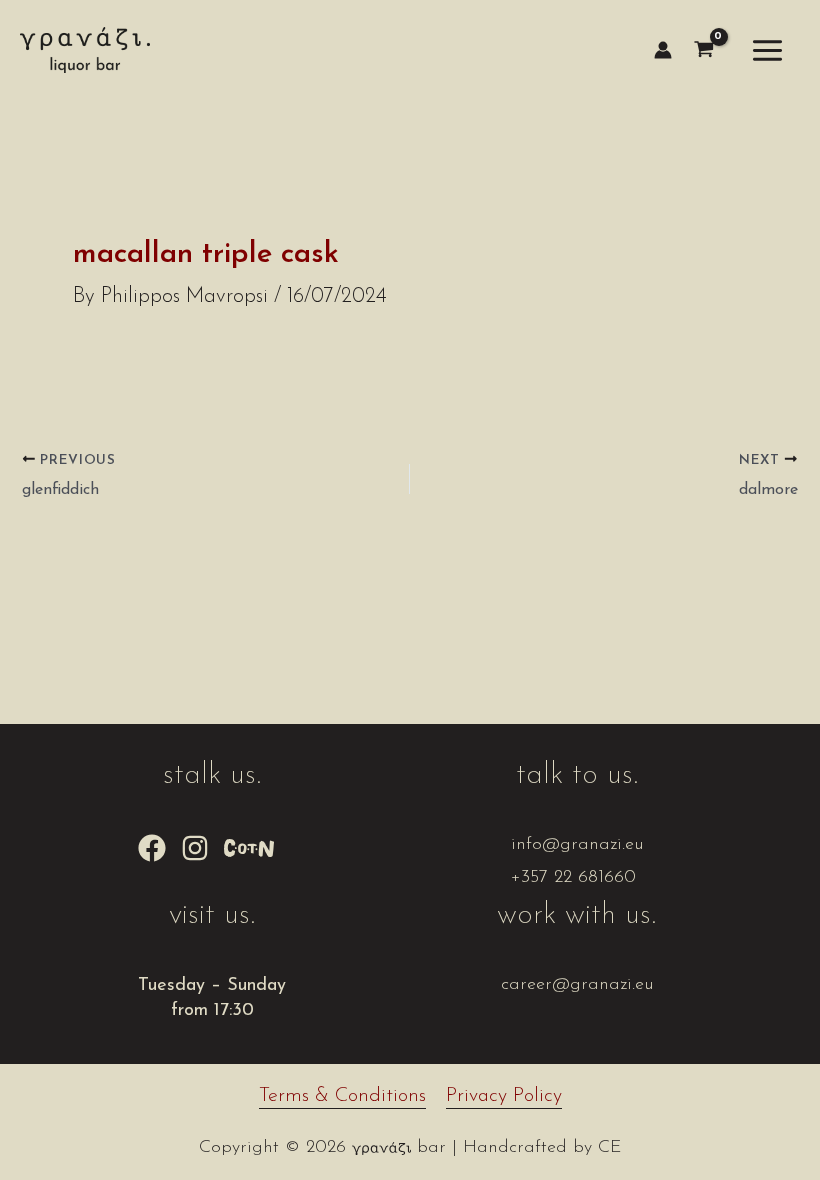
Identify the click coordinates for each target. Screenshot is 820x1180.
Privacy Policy (504, 1096)
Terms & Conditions (342, 1096)
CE (610, 1148)
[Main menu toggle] (768, 50)
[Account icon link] (663, 50)
